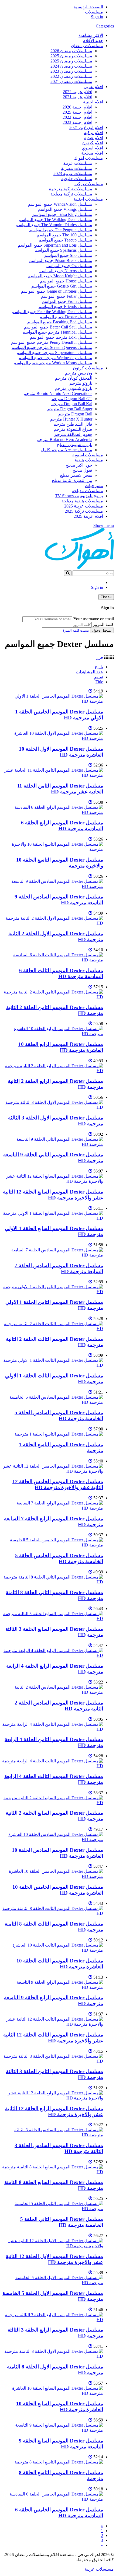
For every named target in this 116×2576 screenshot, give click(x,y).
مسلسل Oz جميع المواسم (69, 266)
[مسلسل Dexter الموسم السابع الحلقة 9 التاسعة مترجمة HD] (53, 2430)
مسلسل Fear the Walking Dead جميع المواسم (52, 312)
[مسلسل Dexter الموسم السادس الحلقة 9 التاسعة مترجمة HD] (53, 886)
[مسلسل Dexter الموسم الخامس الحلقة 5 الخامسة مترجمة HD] (53, 1545)
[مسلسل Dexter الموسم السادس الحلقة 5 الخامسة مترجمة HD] (53, 1402)
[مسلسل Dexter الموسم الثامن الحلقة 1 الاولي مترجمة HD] (53, 1292)
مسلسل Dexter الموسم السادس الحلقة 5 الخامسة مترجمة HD (59, 1415)
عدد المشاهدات (89, 672)
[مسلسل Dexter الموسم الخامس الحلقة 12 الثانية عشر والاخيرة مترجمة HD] (53, 1471)
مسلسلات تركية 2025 (84, 511)
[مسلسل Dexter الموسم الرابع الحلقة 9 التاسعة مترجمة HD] (53, 1987)
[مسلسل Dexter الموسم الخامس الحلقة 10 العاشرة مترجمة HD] (53, 1876)
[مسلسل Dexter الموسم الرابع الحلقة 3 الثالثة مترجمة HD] (53, 2320)
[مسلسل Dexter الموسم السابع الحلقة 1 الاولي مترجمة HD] (53, 1218)
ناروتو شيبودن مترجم (74, 388)
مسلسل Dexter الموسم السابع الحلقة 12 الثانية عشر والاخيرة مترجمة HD (53, 1195)
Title (99, 682)
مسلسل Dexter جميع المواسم (66, 317)
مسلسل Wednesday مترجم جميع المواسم (55, 358)
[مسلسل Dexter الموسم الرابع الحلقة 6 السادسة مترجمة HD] (53, 812)
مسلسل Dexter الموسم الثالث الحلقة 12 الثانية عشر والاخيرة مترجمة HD (53, 2038)
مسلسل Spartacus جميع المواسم (63, 250)
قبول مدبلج (82, 470)
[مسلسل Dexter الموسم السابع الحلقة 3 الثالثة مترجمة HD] (53, 1618)
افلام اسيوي (92, 148)
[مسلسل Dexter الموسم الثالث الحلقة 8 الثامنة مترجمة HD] (53, 1913)
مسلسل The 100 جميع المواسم (64, 235)
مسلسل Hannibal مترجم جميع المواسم (57, 332)
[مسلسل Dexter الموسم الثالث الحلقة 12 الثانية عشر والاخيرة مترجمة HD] (53, 2024)
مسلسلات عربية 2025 (84, 506)
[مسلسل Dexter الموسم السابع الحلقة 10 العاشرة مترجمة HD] (53, 2393)
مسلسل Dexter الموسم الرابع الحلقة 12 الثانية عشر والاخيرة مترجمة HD (54, 2111)
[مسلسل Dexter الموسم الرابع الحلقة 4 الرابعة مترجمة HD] (53, 1655)
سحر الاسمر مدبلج (76, 475)
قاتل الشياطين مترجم (73, 424)
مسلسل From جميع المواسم (67, 301)
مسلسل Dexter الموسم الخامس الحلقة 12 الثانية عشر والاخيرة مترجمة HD (58, 1484)
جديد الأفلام (93, 41)
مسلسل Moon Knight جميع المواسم (60, 276)
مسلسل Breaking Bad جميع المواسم (60, 322)
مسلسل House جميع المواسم (66, 281)
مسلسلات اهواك (88, 158)
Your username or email (94, 619)
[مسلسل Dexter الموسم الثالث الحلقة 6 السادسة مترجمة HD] (53, 960)
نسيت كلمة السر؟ (76, 630)
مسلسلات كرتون (88, 368)
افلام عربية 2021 (78, 97)
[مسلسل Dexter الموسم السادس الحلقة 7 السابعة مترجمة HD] (53, 1255)
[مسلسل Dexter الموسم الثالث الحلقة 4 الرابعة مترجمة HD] (53, 1766)
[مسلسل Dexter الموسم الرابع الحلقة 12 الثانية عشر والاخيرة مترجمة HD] (53, 2098)
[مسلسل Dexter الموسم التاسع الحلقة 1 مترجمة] (59, 1434)
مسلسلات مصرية (77, 168)
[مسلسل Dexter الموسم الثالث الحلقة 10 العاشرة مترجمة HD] (53, 1950)
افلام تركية (93, 133)
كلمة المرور (103, 624)
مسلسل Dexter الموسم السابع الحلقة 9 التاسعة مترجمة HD (61, 2444)
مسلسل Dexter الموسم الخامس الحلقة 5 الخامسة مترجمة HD (59, 1558)
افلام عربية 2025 (88, 516)
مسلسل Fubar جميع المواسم (67, 296)
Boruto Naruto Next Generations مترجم (58, 393)
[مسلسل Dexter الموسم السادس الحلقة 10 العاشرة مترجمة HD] (53, 1840)
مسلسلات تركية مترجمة (71, 189)
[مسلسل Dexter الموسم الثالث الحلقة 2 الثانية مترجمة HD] (53, 1329)
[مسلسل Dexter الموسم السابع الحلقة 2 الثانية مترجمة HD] (53, 1803)
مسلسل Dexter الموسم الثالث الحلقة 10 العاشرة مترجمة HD (60, 1964)
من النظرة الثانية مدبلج (72, 480)
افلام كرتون (93, 143)
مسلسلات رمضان (87, 46)
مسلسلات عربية (78, 163)
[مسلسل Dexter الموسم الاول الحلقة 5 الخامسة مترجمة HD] (53, 2283)
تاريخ (99, 667)
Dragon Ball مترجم (75, 414)
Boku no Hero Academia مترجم (64, 440)
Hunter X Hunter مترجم (71, 419)
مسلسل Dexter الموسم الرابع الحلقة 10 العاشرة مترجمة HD (61, 1047)
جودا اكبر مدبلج (79, 465)
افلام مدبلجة (92, 153)
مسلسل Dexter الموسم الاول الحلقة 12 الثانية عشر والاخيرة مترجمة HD (54, 2259)
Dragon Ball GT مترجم (72, 399)
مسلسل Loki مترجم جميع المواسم (61, 337)
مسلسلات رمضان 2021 (71, 81)
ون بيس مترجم (79, 373)
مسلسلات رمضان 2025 (71, 56)
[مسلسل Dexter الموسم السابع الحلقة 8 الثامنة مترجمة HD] (53, 2172)
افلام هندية (94, 138)
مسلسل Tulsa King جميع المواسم (62, 214)
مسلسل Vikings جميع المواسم (65, 209)
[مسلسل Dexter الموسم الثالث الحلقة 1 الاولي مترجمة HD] (53, 1365)
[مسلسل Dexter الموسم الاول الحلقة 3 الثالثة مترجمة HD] (53, 1107)
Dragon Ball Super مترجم (70, 409)
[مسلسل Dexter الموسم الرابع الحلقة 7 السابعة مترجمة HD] (53, 1508)
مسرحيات (94, 486)
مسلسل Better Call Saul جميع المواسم (58, 327)
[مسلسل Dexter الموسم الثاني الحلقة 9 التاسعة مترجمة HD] (53, 1144)
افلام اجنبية (93, 102)
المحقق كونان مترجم (74, 378)
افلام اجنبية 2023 (77, 122)
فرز (100, 657)
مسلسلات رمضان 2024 (71, 66)
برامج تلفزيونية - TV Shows (79, 496)
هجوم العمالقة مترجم (73, 434)
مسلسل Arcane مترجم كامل (67, 450)
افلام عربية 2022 (78, 92)
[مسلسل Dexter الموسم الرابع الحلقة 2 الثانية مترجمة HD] (53, 1071)
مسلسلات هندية (89, 460)
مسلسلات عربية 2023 (73, 174)
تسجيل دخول (102, 630)
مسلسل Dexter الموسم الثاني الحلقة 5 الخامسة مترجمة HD (62, 2222)
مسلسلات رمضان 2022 (71, 76)
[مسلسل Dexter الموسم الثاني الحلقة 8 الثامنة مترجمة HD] (53, 1582)
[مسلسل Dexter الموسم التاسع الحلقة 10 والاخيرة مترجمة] (53, 849)
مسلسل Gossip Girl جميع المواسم (62, 286)
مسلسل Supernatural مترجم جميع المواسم (54, 353)
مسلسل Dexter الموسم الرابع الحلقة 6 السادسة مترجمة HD (62, 826)
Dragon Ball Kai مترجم (72, 404)
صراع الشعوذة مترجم (73, 429)
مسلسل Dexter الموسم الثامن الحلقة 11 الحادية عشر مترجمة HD (60, 789)
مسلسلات (94, 12)
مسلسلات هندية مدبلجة (82, 501)
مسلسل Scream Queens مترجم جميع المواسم (52, 347)
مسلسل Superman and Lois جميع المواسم (55, 245)
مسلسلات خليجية (77, 179)
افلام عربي (93, 87)
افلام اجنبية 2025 (77, 112)
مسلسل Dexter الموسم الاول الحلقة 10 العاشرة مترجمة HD (61, 752)
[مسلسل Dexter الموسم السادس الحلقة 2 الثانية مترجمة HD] (53, 1692)
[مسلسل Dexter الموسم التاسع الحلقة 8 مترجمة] (59, 2462)
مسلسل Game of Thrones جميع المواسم (57, 291)
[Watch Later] (90, 691)
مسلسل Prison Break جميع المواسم (61, 260)
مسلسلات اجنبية (88, 199)
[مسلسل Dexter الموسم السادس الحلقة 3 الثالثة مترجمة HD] (53, 2135)
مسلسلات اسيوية (88, 455)
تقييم (99, 677)
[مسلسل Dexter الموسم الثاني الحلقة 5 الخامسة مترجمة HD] (53, 2209)
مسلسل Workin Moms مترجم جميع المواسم (53, 363)
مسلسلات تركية (89, 184)
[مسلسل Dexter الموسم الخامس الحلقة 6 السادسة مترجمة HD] (53, 2499)
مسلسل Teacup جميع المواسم (65, 240)
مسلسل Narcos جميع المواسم (66, 271)
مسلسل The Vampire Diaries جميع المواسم (54, 225)
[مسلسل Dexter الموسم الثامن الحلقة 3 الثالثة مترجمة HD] (53, 2061)
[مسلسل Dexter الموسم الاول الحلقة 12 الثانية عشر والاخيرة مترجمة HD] (53, 2246)
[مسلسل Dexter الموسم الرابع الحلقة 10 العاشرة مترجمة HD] (53, 1034)
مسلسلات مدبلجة (87, 491)
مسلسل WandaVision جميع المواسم (60, 204)
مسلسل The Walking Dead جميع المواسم (55, 220)
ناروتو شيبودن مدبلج (75, 445)
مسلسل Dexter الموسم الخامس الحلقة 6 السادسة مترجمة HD (59, 2513)
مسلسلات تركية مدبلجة (71, 194)
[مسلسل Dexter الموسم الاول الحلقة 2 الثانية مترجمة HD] (53, 923)
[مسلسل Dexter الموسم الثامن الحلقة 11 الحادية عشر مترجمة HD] (53, 775)
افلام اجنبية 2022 (77, 117)
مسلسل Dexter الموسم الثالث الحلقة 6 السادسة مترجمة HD (61, 973)
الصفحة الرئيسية (88, 7)
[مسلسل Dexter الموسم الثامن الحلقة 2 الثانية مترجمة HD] (53, 997)
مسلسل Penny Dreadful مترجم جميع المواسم (52, 342)
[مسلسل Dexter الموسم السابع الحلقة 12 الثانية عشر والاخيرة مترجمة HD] (53, 1181)
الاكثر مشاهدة (91, 35)
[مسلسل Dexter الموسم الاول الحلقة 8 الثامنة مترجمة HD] (53, 2356)
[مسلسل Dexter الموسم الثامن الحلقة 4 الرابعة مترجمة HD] (53, 1729)
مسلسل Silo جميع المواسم (68, 255)
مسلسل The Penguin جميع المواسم (61, 230)
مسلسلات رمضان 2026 (71, 51)
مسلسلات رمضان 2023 (71, 71)
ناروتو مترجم (81, 383)
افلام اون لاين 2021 (86, 127)
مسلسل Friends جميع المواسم (65, 307)
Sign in (97, 17)
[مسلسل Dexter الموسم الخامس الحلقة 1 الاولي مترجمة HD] (53, 701)
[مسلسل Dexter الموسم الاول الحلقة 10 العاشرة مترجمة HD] (53, 738)
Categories (105, 26)
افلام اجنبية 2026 (77, 107)
